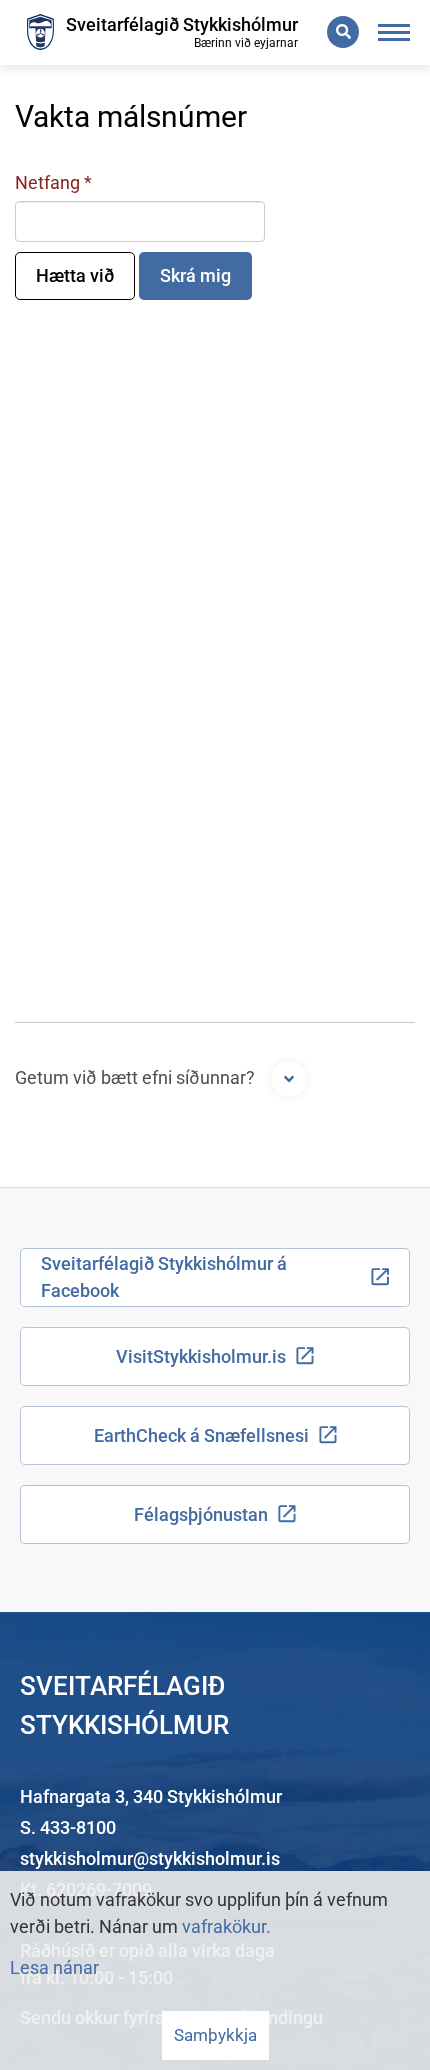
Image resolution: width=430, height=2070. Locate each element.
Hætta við (75, 275)
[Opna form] (289, 1079)
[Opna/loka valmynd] (394, 32)
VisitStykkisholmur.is (201, 1356)
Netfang (47, 182)
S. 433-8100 (68, 1827)
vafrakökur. (226, 1926)
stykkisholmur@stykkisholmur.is (150, 1858)
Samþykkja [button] (215, 2035)
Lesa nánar (54, 1967)
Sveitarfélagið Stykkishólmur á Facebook (164, 1277)
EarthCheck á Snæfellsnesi (201, 1435)
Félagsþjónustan (201, 1514)
